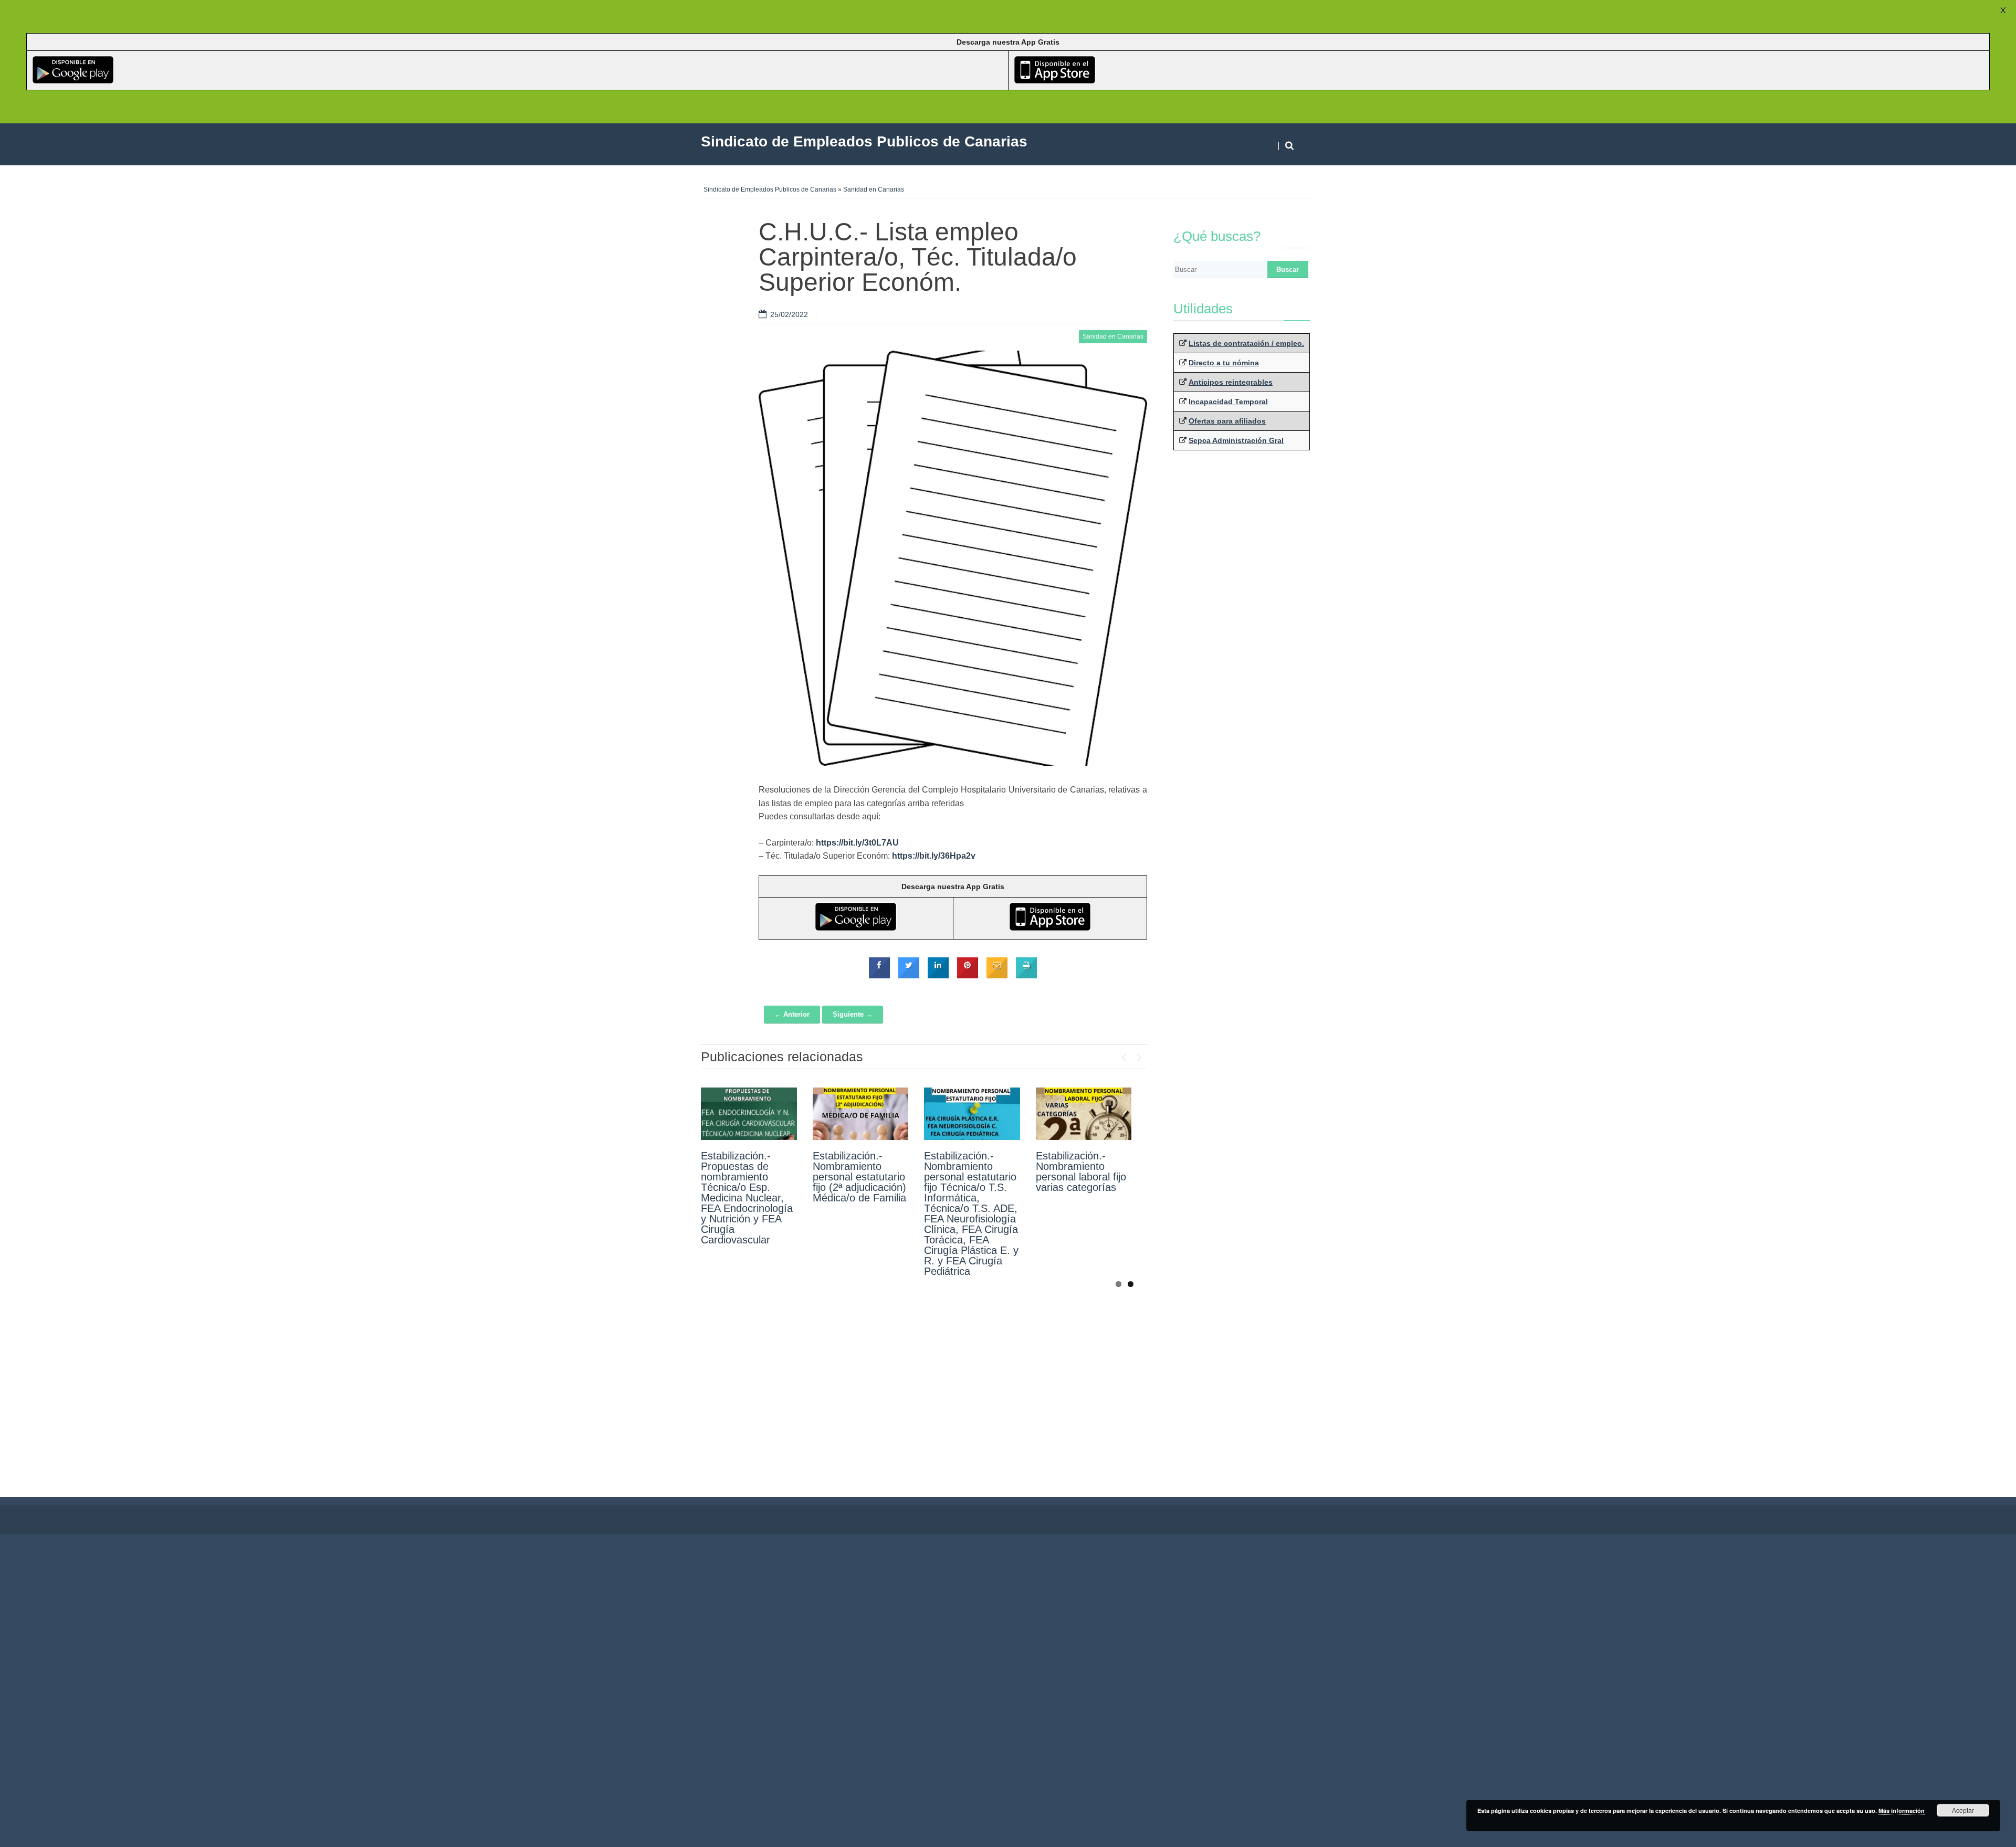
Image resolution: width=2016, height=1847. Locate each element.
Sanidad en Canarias (874, 189)
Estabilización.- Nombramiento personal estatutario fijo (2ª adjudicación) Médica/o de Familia (859, 1177)
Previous (1123, 1055)
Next (1139, 1055)
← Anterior (792, 1014)
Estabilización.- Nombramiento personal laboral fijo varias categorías (1081, 1171)
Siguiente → (853, 1014)
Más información (1902, 1811)
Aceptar (1963, 1810)
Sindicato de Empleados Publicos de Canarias (770, 189)
